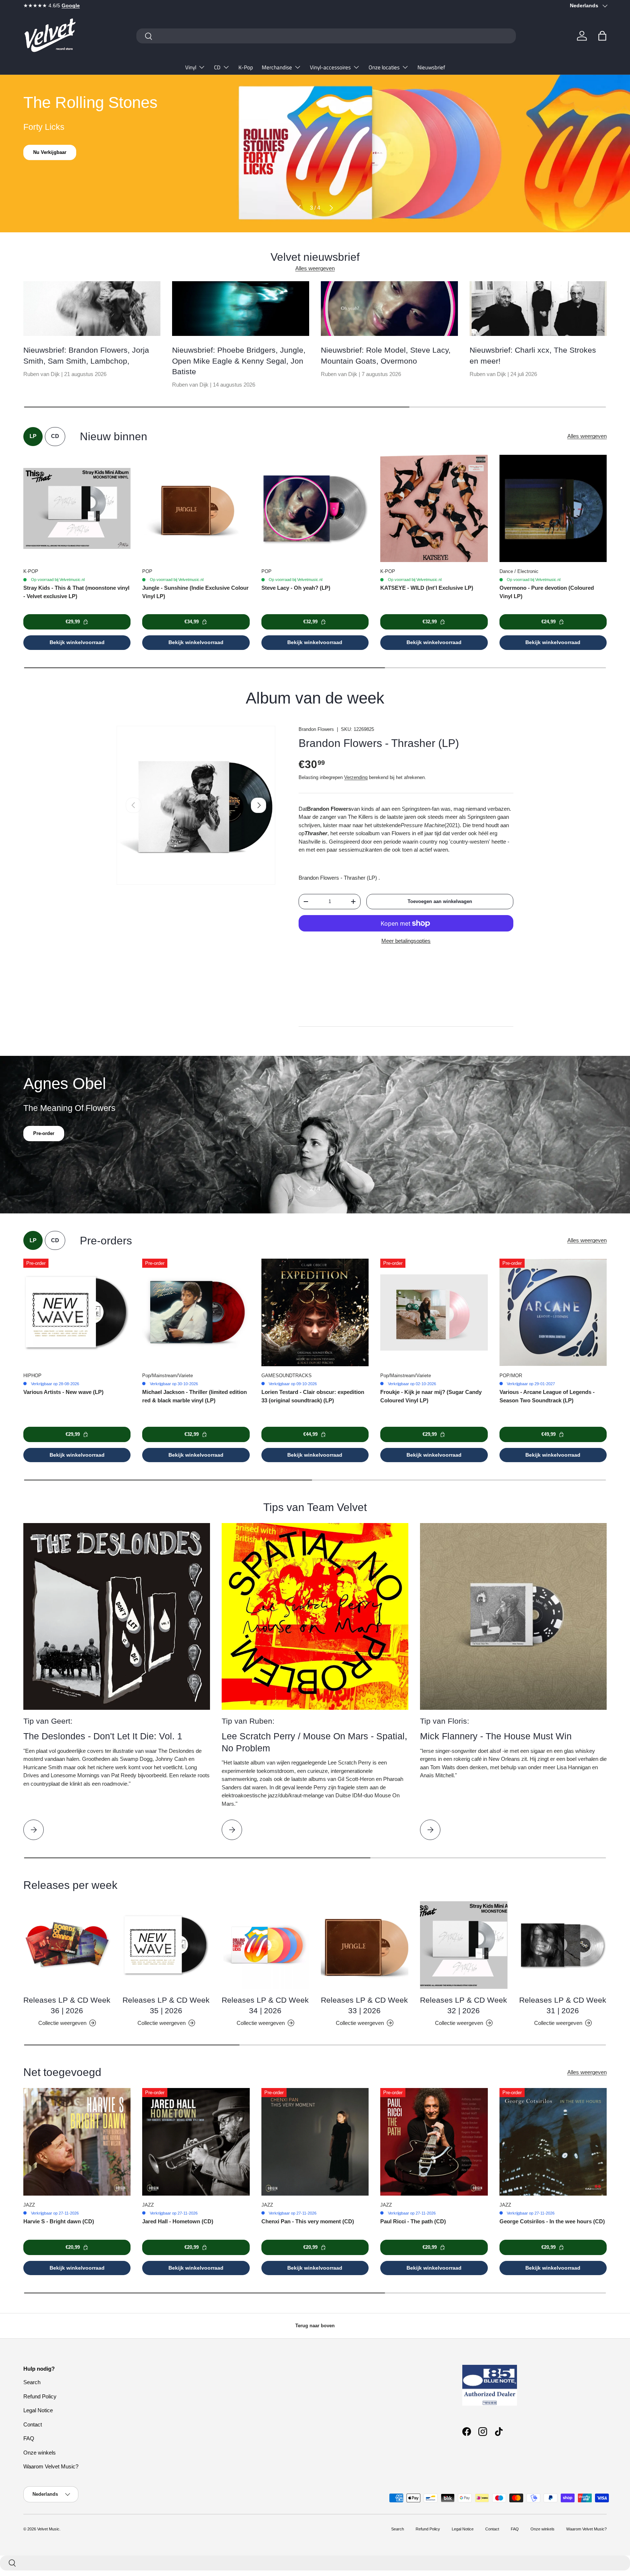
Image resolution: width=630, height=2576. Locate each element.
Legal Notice (38, 2410)
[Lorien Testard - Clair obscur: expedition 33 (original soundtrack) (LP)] (315, 1312)
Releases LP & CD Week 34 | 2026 (265, 2005)
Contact (33, 2424)
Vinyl (191, 67)
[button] (602, 36)
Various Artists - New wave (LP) (63, 1392)
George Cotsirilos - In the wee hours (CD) (552, 2221)
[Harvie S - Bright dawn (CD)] (77, 2142)
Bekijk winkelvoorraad (77, 642)
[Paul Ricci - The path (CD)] (434, 2142)
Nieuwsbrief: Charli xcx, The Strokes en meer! (533, 355)
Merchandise (277, 67)
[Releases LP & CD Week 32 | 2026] (464, 1945)
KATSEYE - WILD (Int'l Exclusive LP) (427, 588)
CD (217, 67)
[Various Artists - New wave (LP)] (77, 1312)
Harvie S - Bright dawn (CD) (59, 2221)
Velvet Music (48, 2529)
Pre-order (44, 1133)
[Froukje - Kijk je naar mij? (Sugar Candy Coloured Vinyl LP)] (434, 1312)
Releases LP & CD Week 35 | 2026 (166, 2005)
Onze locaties (384, 67)
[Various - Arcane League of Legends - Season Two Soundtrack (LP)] (553, 1312)
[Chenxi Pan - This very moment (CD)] (315, 2142)
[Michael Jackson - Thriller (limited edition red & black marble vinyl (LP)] (196, 1312)
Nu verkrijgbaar (50, 160)
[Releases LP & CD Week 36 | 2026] (67, 1945)
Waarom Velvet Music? (51, 2466)
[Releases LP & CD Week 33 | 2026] (365, 1945)
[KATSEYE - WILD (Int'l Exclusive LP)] (434, 508)
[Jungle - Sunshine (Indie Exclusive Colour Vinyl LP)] (196, 508)
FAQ (29, 2438)
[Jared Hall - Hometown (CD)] (196, 2142)
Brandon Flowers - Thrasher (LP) (379, 743)
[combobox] (326, 36)
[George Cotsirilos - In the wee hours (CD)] (553, 2142)
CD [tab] (55, 436)
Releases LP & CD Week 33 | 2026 (364, 2005)
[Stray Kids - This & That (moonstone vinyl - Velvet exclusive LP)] (77, 508)
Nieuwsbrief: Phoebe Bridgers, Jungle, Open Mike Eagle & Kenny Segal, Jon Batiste (239, 361)
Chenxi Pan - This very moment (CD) (308, 2221)
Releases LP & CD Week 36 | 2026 (67, 2005)
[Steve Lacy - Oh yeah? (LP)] (315, 508)
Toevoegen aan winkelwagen (440, 901)
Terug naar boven (315, 2326)
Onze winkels (40, 2453)
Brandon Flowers (316, 729)
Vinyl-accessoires (330, 67)
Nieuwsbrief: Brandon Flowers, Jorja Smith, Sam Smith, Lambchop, (86, 355)
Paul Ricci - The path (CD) (413, 2221)
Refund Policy (40, 2396)
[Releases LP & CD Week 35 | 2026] (166, 1945)
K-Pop (246, 67)
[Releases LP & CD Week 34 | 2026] (265, 1945)
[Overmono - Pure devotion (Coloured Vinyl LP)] (553, 508)
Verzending (356, 777)
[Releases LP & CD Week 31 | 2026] (563, 1945)
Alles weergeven (315, 268)
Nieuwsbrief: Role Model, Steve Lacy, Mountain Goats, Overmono (386, 355)
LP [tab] (33, 436)
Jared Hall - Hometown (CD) (178, 2221)
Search (32, 2382)
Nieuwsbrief (431, 67)
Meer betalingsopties (406, 941)
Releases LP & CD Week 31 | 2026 (563, 2005)
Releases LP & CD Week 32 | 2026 (464, 2005)
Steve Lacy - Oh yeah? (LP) (296, 588)
